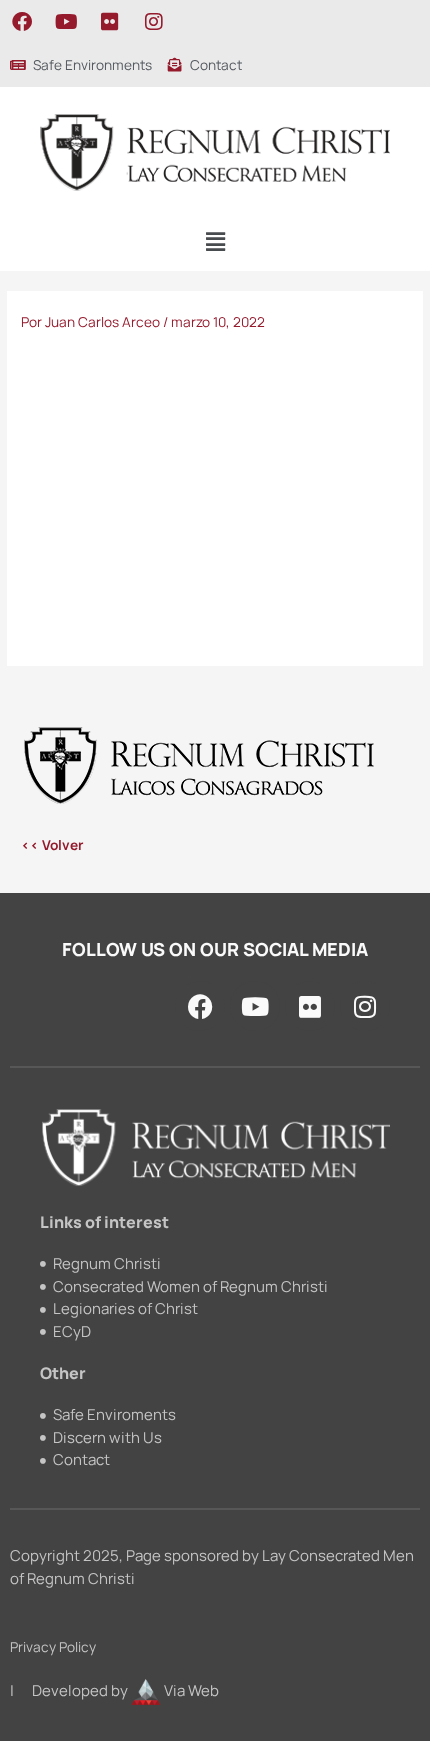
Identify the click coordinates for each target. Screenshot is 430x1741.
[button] (215, 242)
